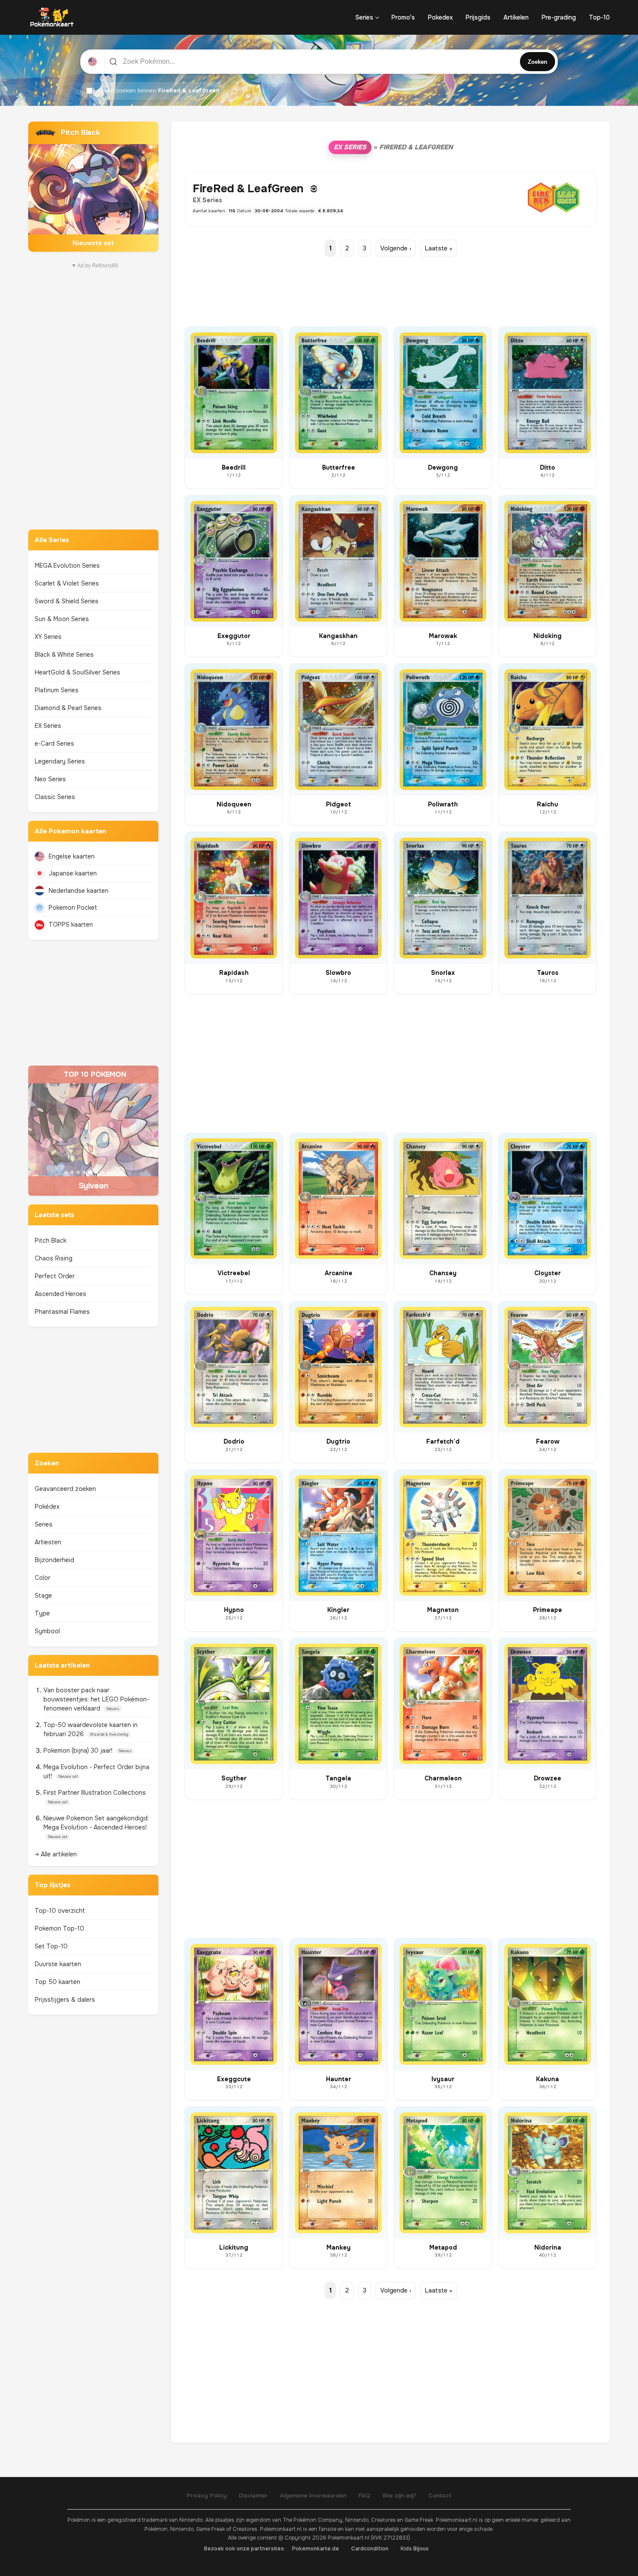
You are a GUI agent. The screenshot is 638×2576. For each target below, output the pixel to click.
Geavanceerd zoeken (65, 1489)
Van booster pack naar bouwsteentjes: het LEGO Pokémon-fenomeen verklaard (96, 1699)
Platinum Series (57, 690)
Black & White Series (64, 655)
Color (43, 1578)
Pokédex (47, 1507)
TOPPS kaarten (71, 924)
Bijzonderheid (54, 1560)
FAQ (364, 2495)
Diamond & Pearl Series (68, 708)
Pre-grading (559, 17)
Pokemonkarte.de (316, 2549)
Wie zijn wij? (399, 2495)
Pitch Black (51, 1240)
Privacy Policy (207, 2495)
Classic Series (55, 797)
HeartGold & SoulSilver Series (77, 672)
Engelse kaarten (72, 856)
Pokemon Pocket (73, 908)
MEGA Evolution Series (67, 566)
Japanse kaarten (73, 873)
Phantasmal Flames (62, 1312)
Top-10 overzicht (60, 1911)
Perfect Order (55, 1276)
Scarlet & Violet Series (67, 583)
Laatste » (439, 248)
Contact (440, 2495)
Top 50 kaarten (58, 1982)
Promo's (403, 17)
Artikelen (516, 17)
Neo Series (50, 779)
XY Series (48, 637)
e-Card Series (54, 744)
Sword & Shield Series (67, 601)
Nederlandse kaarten (79, 891)
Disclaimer (253, 2495)
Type (42, 1613)
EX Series (48, 726)
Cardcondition (370, 2549)
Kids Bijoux (415, 2549)
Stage (43, 1596)
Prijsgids (478, 17)
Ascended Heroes (61, 1294)
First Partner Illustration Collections (95, 1793)
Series (364, 17)
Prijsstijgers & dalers (65, 2000)
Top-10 (599, 17)
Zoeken (538, 62)
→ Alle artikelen (56, 1854)
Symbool (47, 1631)
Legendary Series (60, 761)
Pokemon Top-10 (59, 1928)
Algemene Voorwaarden (313, 2495)
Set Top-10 (51, 1946)
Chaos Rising (54, 1258)
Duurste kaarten (58, 1964)
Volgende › (396, 248)
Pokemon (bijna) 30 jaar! (79, 1750)
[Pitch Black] (93, 187)
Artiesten (48, 1542)
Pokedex (440, 17)
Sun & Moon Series (62, 619)
